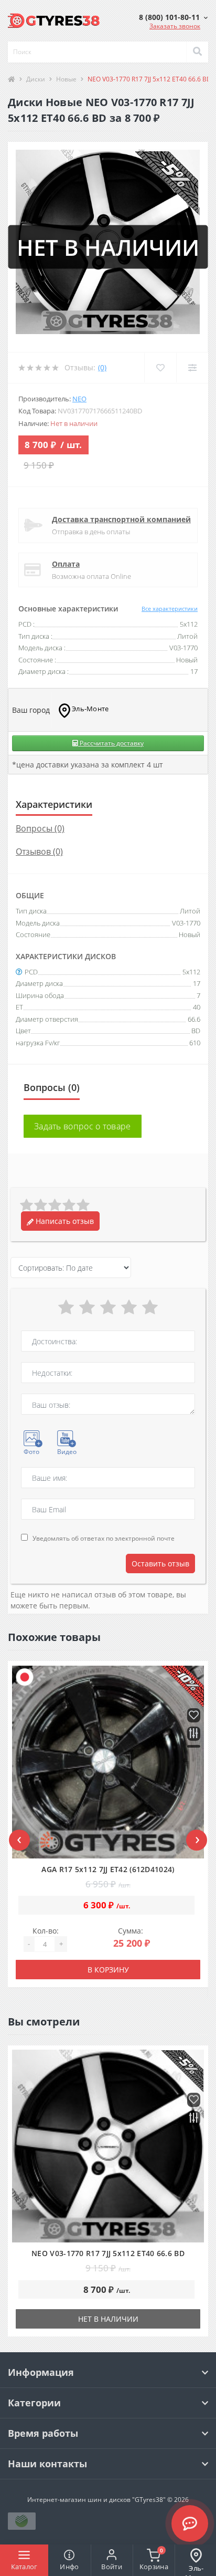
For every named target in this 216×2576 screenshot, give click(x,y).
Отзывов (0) (39, 851)
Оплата (66, 564)
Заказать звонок (175, 26)
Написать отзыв (64, 1221)
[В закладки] (194, 1716)
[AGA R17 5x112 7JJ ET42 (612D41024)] (108, 1762)
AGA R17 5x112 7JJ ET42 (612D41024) (108, 1869)
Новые (66, 79)
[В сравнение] (194, 1734)
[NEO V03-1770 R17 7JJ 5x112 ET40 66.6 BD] (108, 2146)
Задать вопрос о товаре (83, 1126)
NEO (79, 399)
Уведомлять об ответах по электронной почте (104, 1538)
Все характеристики (170, 609)
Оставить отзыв (160, 1564)
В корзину (108, 1970)
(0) (102, 367)
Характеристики (54, 804)
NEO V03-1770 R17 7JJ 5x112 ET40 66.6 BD (108, 2253)
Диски (36, 79)
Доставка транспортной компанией (121, 519)
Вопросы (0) (40, 828)
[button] (173, 17)
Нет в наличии (108, 2319)
